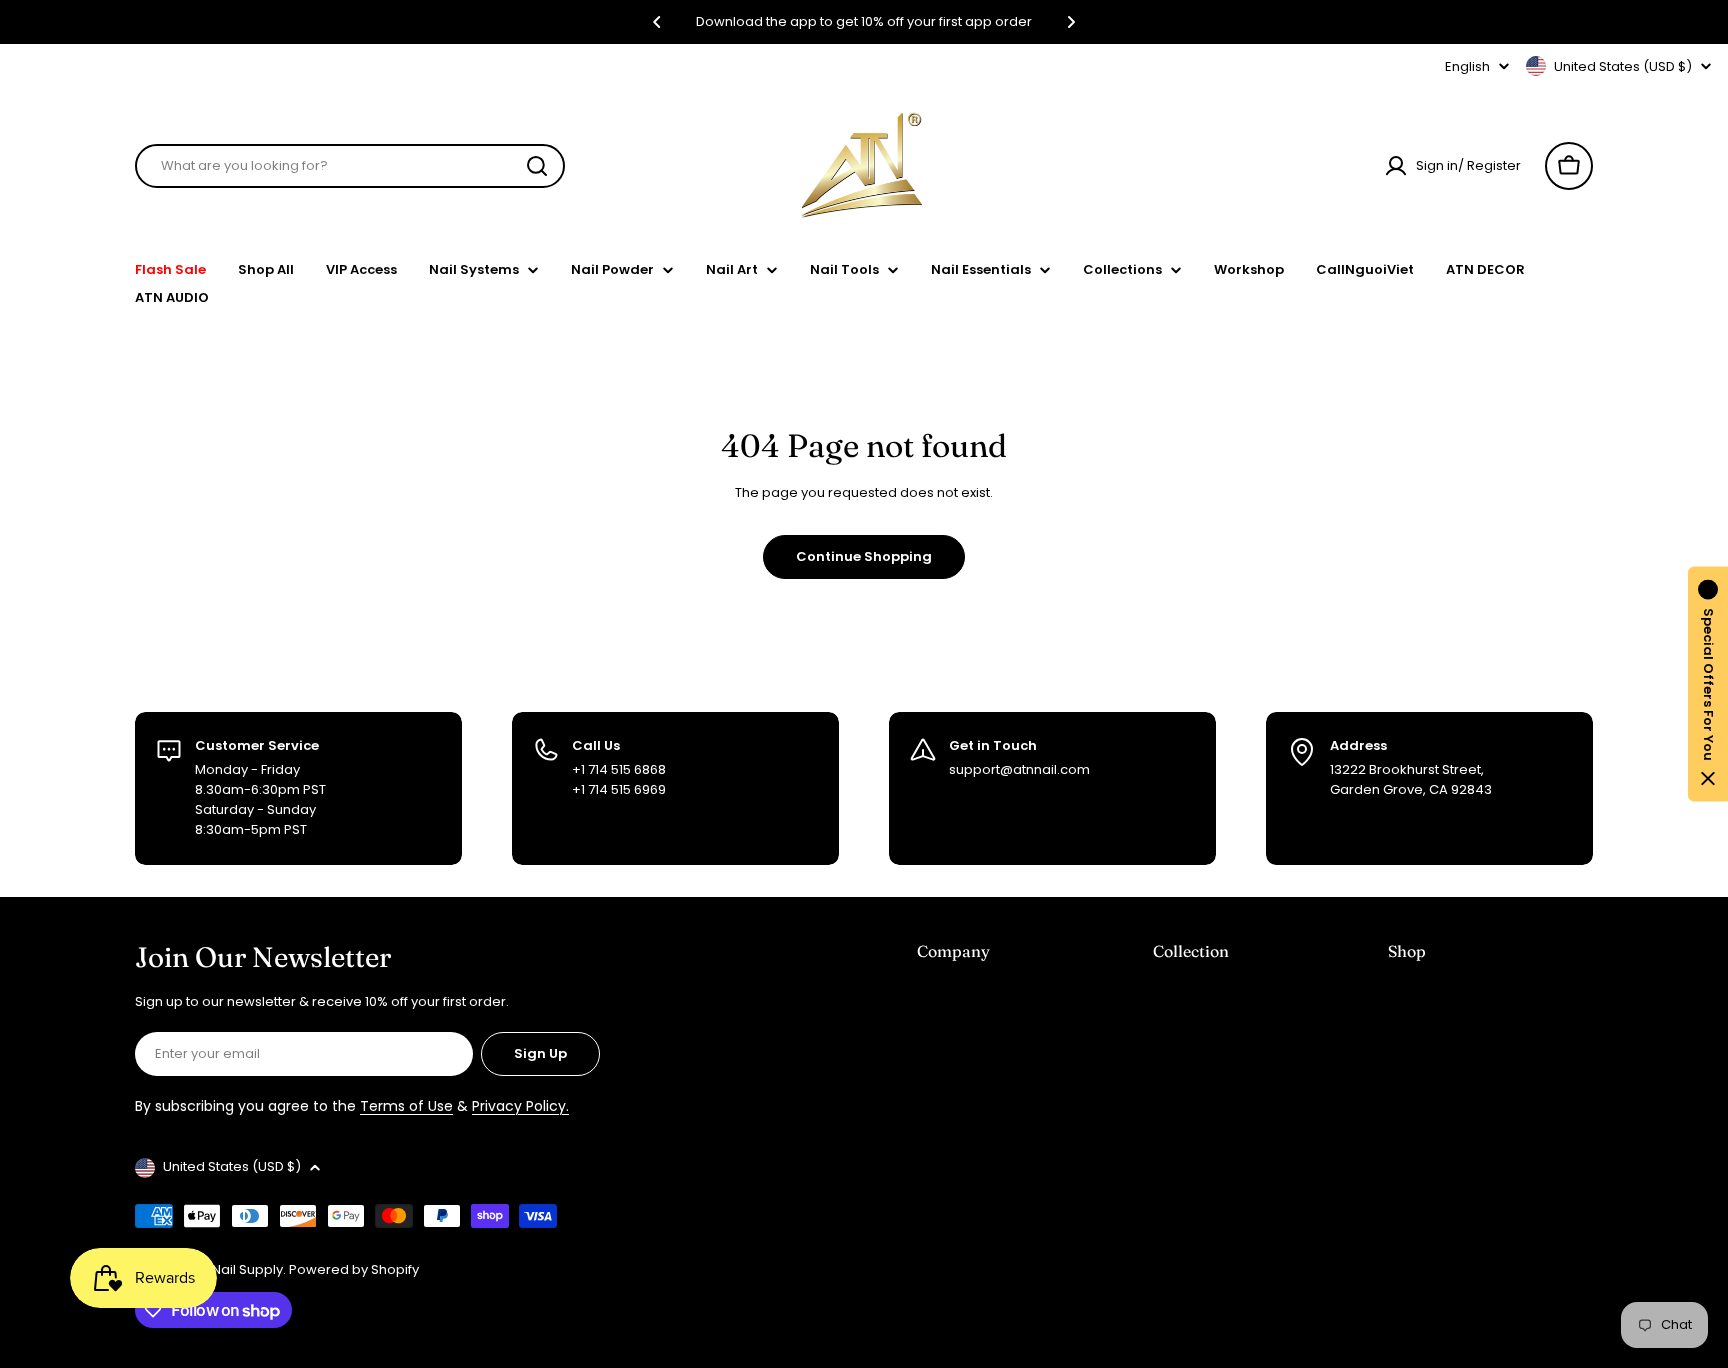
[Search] (537, 166)
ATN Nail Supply (233, 1269)
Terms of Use (406, 1106)
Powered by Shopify (354, 1269)
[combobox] (350, 166)
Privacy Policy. (520, 1106)
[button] (657, 22)
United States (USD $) (1623, 66)
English (1467, 66)
